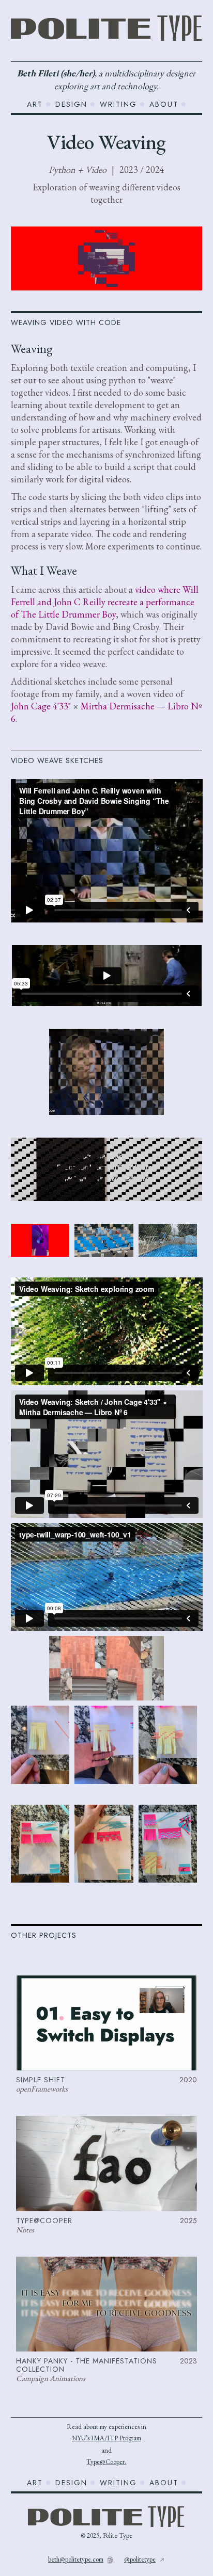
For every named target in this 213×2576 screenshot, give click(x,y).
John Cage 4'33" (41, 706)
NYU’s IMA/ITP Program (106, 2438)
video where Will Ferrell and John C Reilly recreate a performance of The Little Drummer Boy (105, 602)
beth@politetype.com (76, 2559)
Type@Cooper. (106, 2462)
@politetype (140, 2559)
